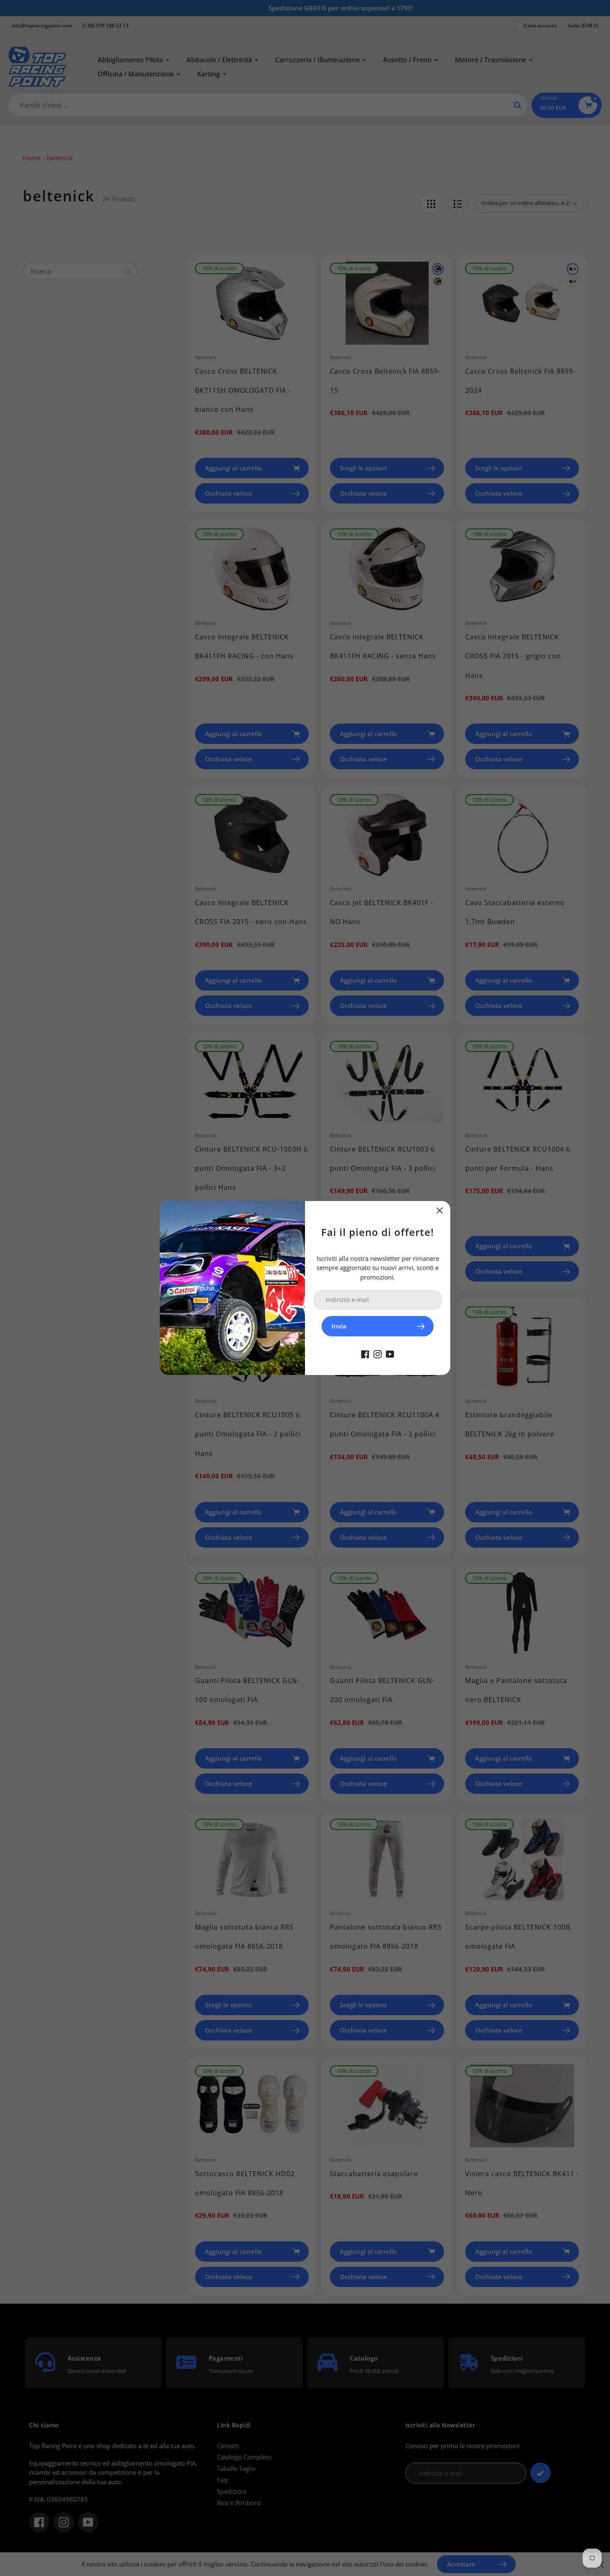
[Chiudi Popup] (440, 1210)
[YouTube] (390, 1353)
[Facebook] (365, 1353)
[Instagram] (378, 1353)
